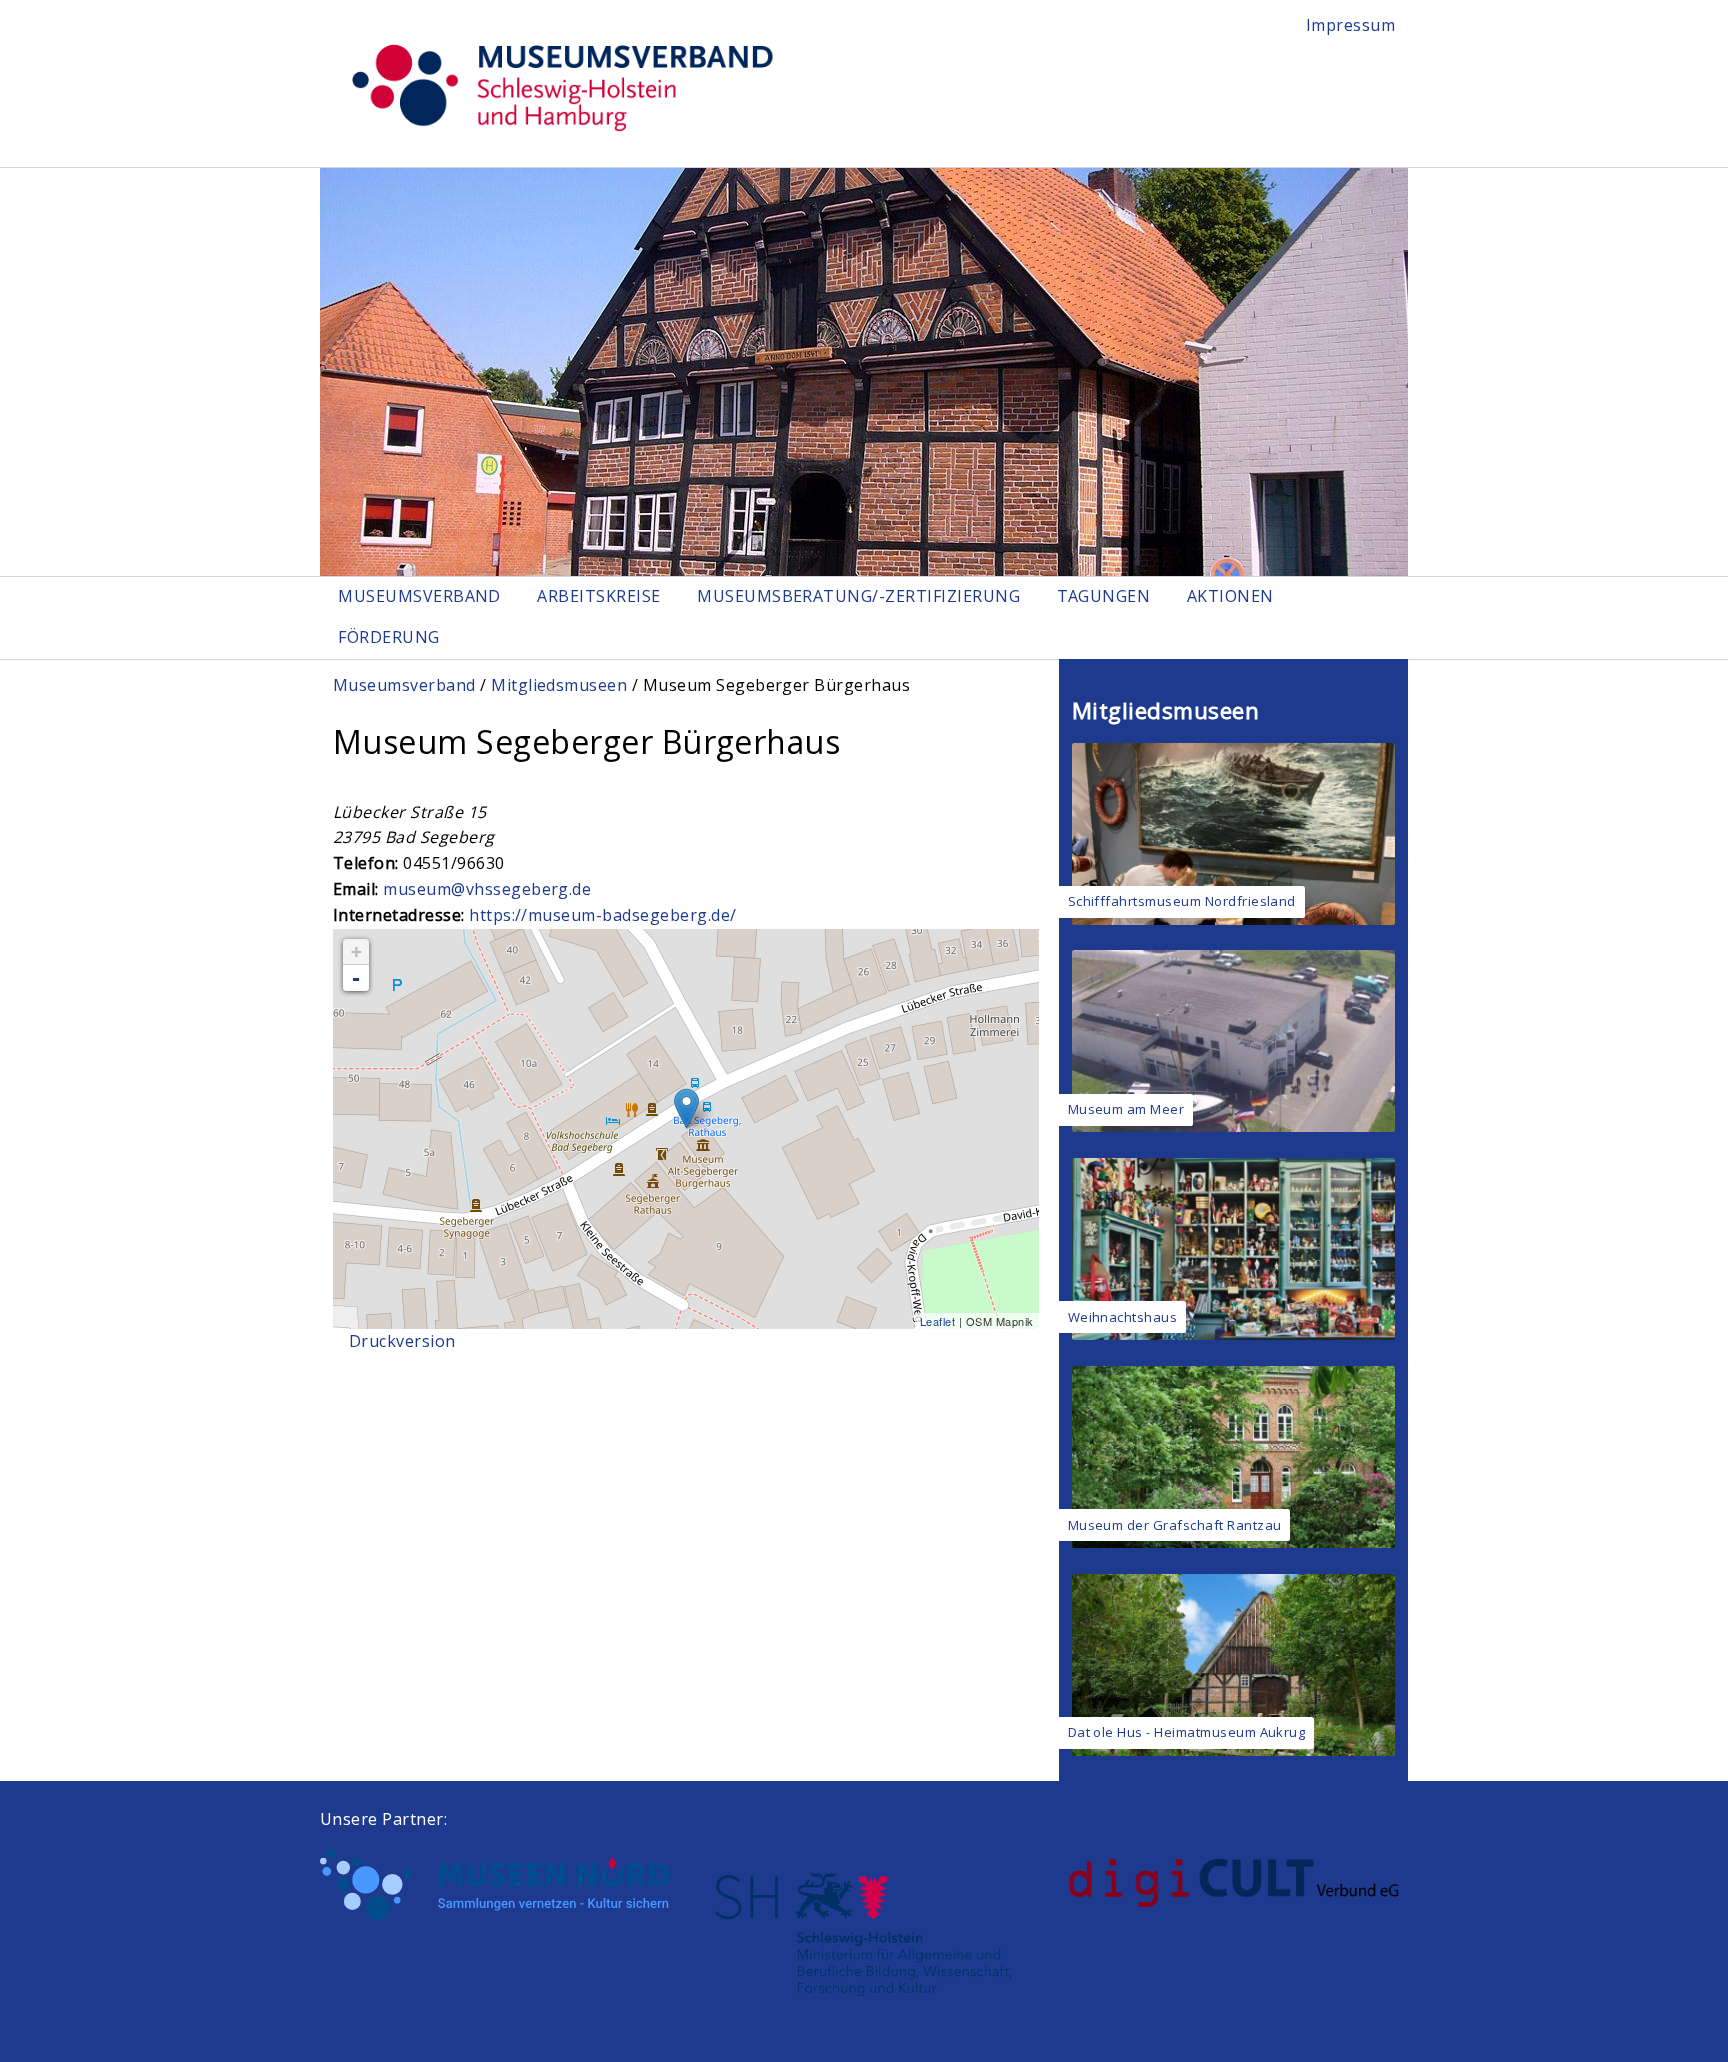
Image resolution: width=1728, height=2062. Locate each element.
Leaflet (937, 1321)
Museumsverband (419, 596)
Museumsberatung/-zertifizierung (858, 596)
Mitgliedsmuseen (559, 685)
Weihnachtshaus (1123, 1317)
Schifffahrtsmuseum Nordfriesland (1182, 901)
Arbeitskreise (598, 596)
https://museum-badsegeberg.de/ (602, 915)
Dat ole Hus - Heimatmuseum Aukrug (1187, 1732)
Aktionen (1230, 596)
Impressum (1350, 25)
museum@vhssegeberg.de (487, 889)
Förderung (388, 637)
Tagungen (1104, 596)
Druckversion (402, 1341)
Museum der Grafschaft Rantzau (1175, 1525)
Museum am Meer (1126, 1109)
